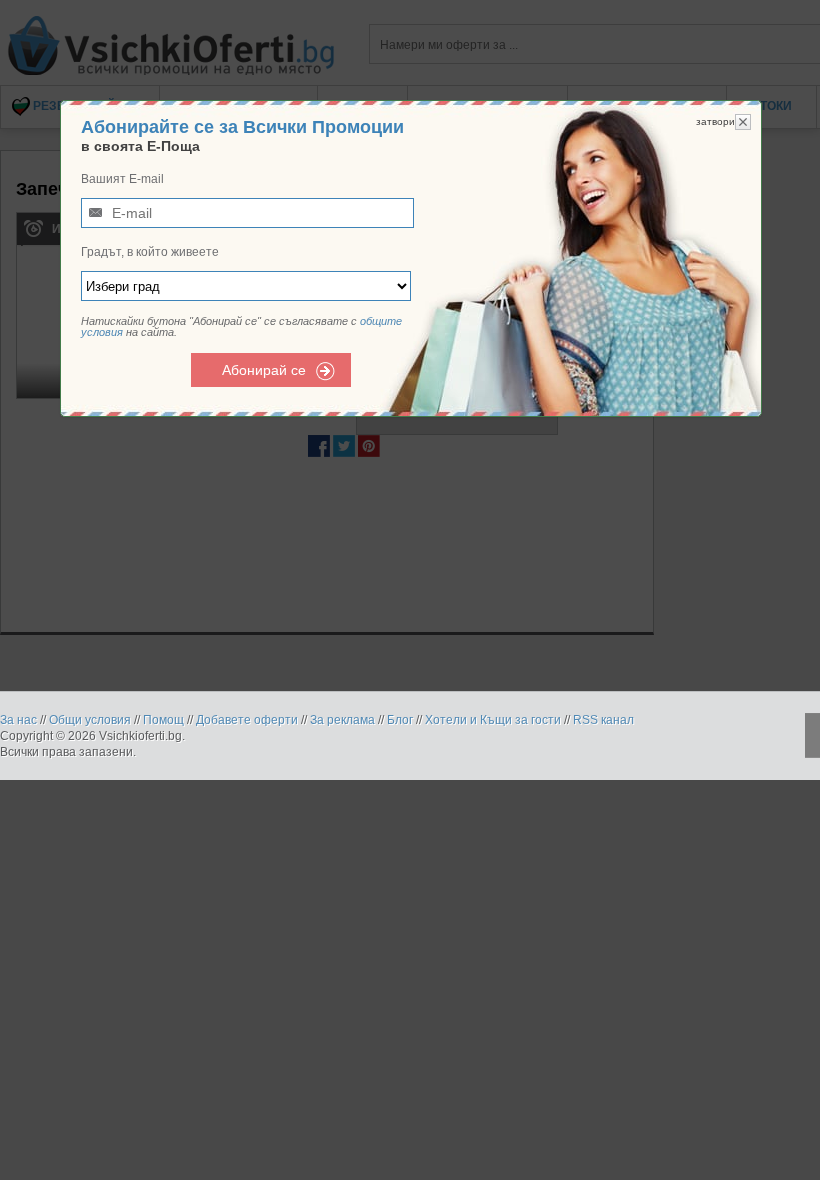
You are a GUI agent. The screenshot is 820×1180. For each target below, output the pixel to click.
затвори (715, 121)
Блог (400, 720)
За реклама (342, 720)
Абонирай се (264, 370)
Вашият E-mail (122, 179)
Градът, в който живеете (150, 252)
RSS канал (603, 720)
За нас (18, 720)
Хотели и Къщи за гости (493, 720)
